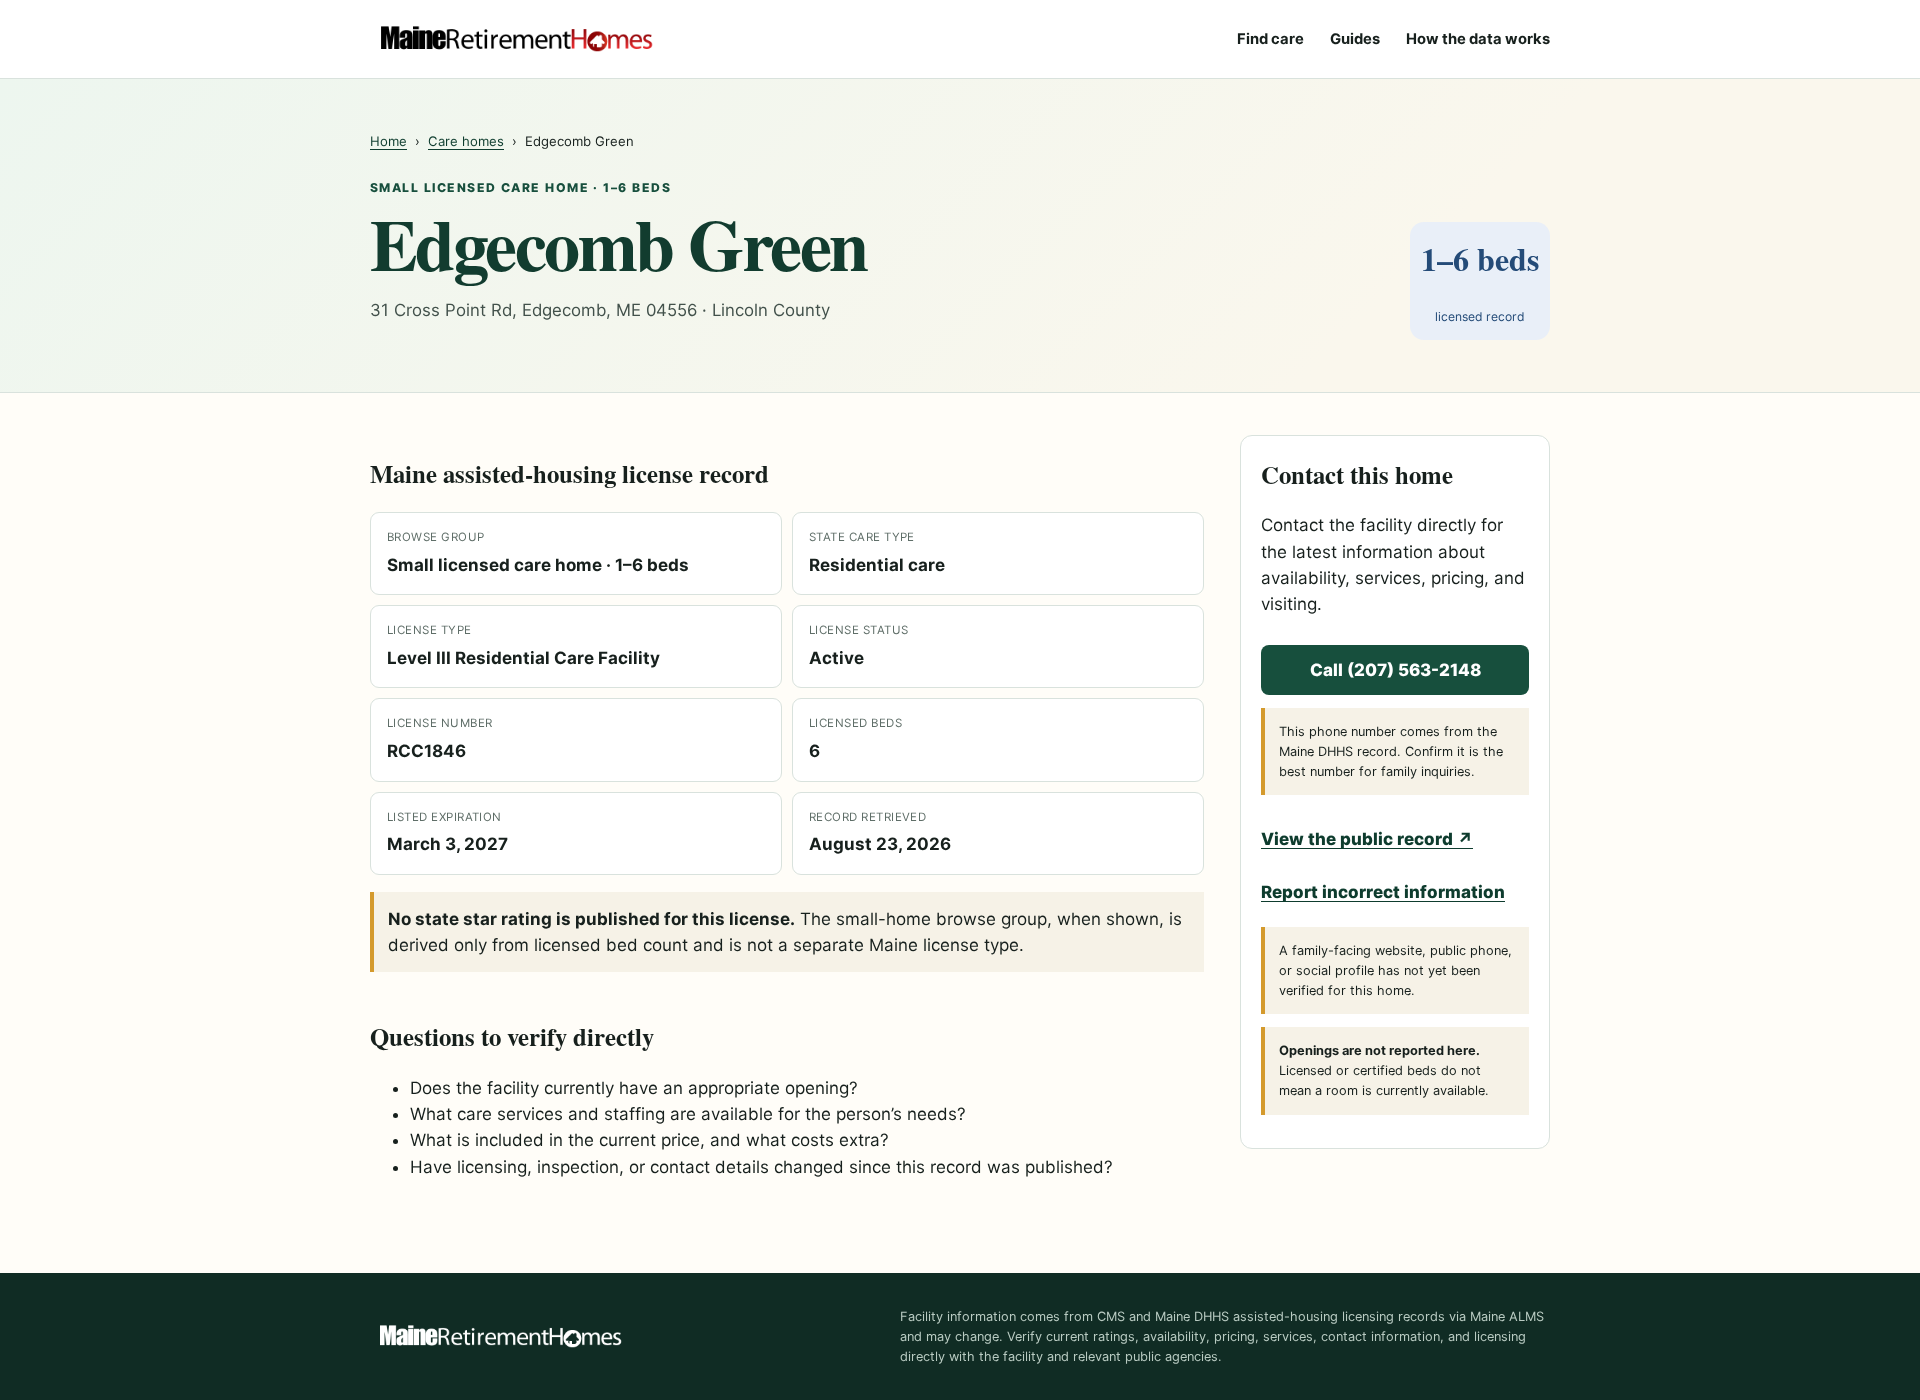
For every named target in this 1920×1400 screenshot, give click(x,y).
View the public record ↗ (1367, 839)
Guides (1355, 39)
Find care (1270, 39)
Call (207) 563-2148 (1395, 670)
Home (388, 141)
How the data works (1478, 39)
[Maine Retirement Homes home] (516, 39)
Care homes (466, 141)
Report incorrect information (1383, 892)
